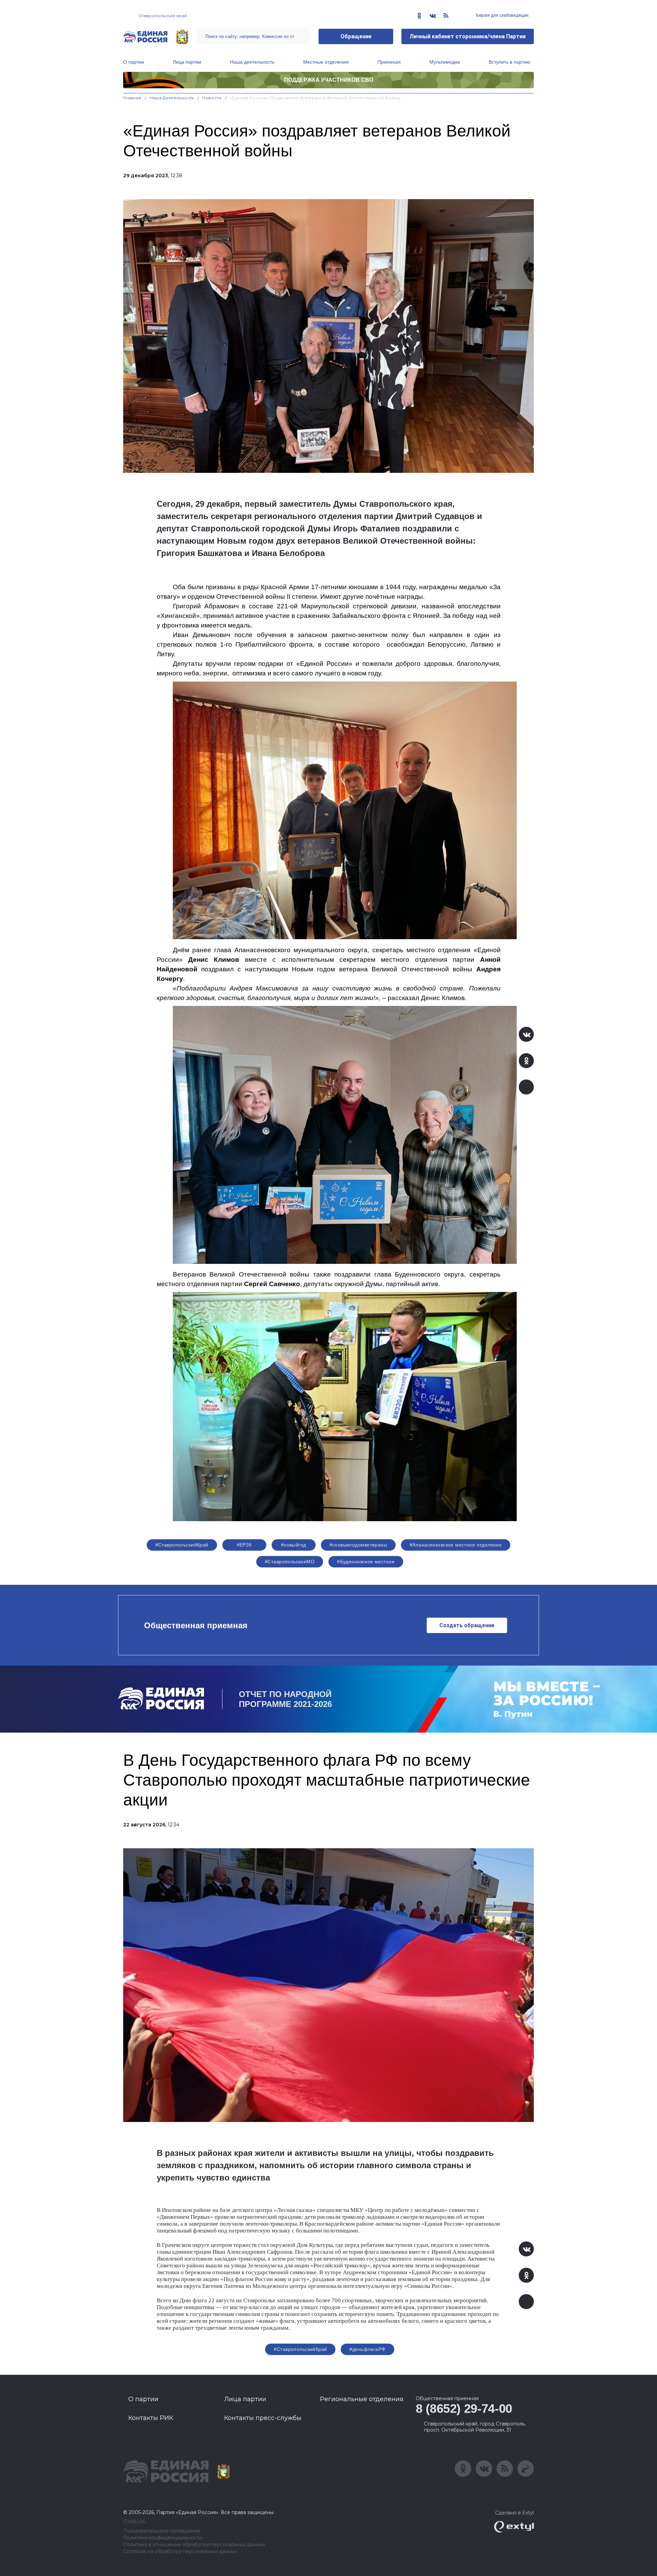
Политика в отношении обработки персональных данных (194, 2545)
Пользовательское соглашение (162, 2531)
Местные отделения (326, 62)
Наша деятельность (252, 62)
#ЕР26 (244, 1545)
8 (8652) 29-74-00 (464, 2409)
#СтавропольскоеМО (290, 1562)
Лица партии (187, 62)
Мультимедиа (445, 62)
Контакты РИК (151, 2418)
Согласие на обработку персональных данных (180, 2552)
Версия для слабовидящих (502, 15)
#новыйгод (294, 1545)
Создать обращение (467, 1625)
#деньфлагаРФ (367, 2349)
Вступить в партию (510, 62)
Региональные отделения (362, 2399)
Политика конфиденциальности (163, 2538)
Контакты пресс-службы (263, 2418)
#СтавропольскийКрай (182, 1545)
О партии (134, 62)
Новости (212, 98)
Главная (132, 98)
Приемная (389, 62)
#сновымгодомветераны (358, 1545)
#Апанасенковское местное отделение (456, 1545)
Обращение (356, 36)
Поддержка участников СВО (329, 80)
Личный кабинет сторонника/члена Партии (468, 36)
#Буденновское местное (366, 1562)
